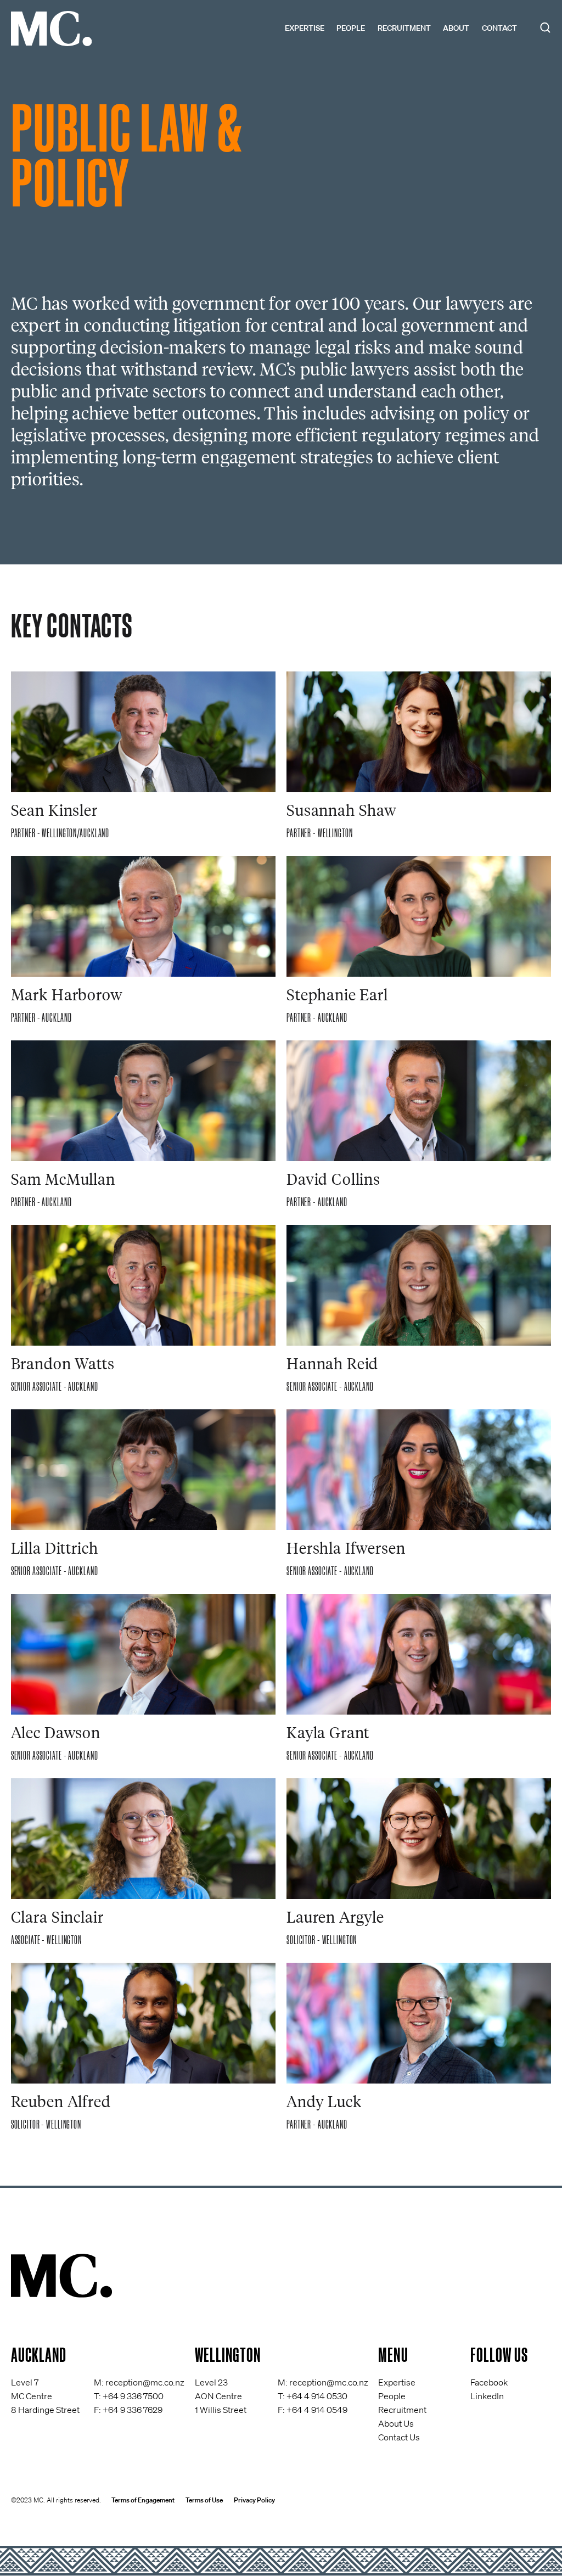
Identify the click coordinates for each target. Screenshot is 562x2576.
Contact (499, 28)
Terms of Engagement (143, 2500)
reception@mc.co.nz (145, 2382)
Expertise (305, 28)
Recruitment (404, 28)
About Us (396, 2423)
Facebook (489, 2382)
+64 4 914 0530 (317, 2396)
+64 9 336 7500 (133, 2396)
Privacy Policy (254, 2500)
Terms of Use (204, 2500)
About (456, 28)
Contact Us (399, 2437)
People (351, 28)
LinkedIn (487, 2396)
